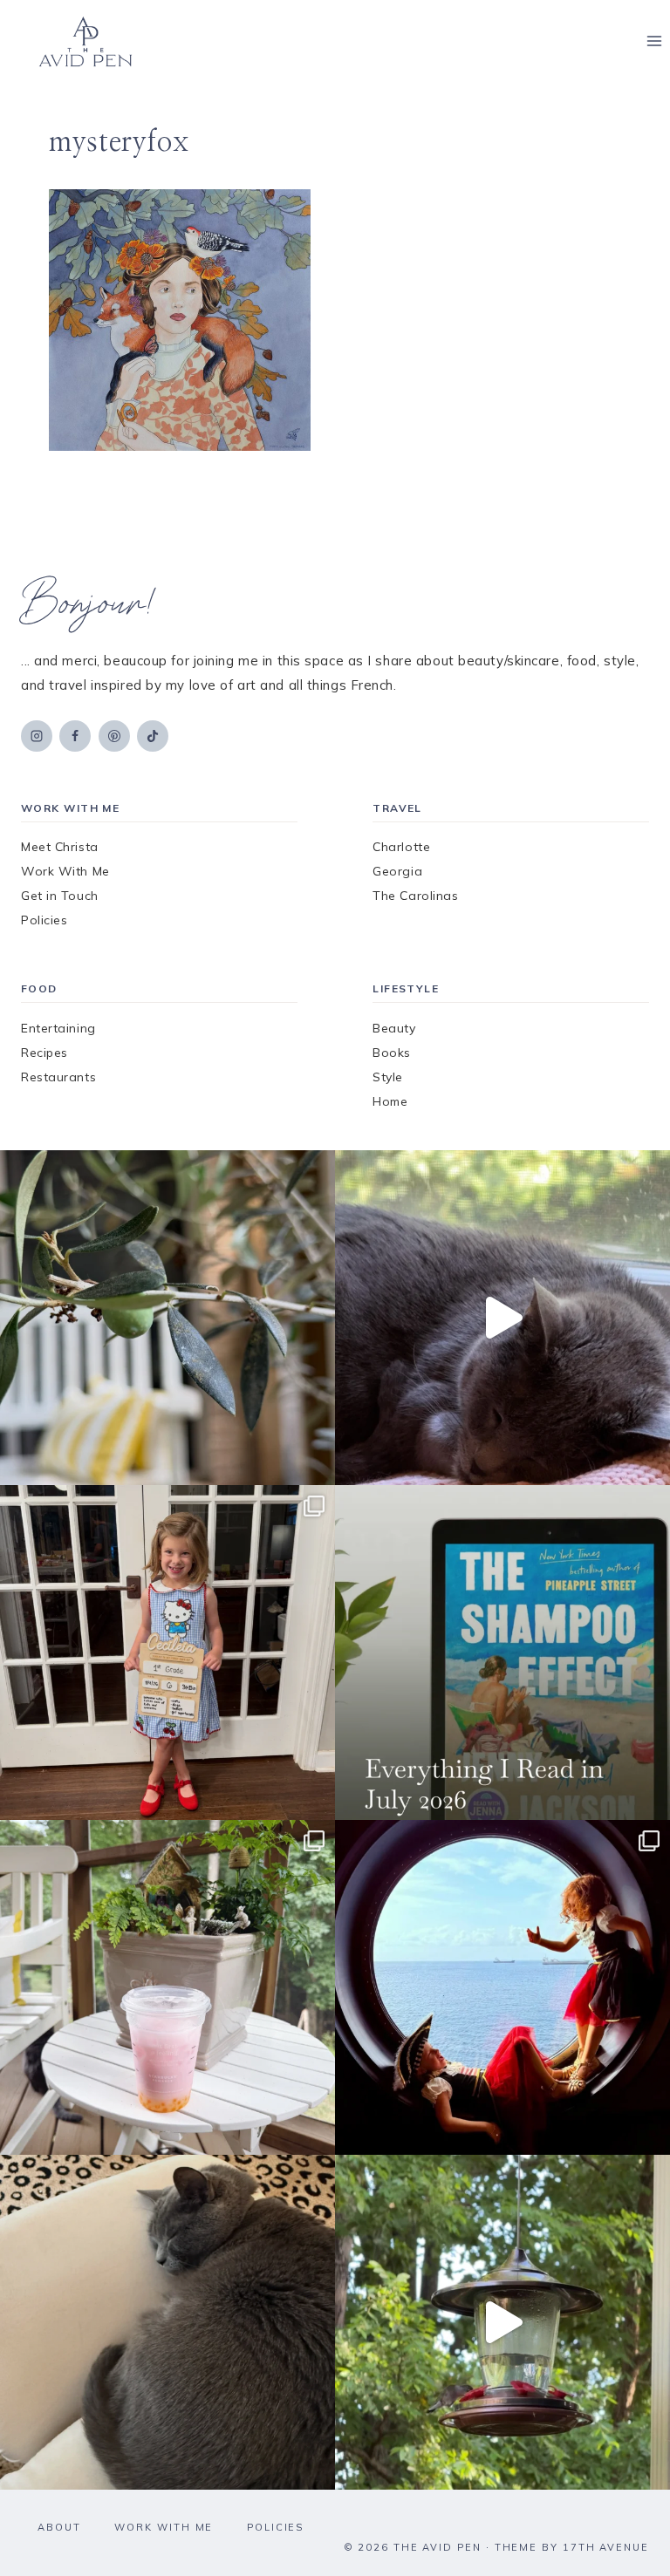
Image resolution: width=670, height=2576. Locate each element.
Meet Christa (60, 847)
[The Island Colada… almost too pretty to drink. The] (167, 1987)
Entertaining (58, 1028)
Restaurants (58, 1077)
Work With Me (65, 871)
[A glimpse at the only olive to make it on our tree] (167, 1318)
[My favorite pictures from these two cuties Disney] (502, 1987)
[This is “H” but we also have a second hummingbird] (502, 2322)
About (59, 2527)
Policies (44, 920)
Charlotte (401, 847)
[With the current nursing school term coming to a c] (502, 1653)
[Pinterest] (114, 736)
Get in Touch (60, 896)
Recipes (44, 1053)
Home (390, 1101)
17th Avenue (606, 2547)
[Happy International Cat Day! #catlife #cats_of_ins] (502, 1318)
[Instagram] (37, 736)
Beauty (394, 1028)
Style (388, 1077)
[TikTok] (153, 736)
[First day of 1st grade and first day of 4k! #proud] (167, 1653)
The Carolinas (415, 896)
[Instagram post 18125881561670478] (167, 2322)
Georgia (397, 871)
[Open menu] (654, 41)
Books (392, 1053)
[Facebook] (75, 736)
